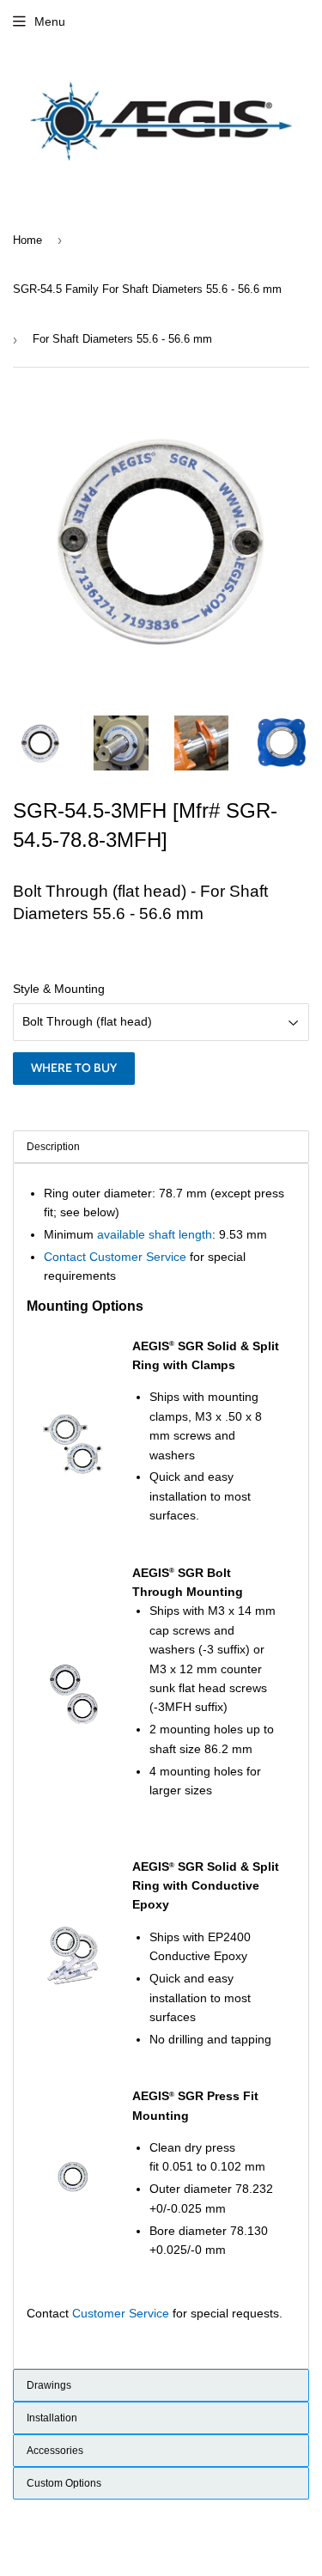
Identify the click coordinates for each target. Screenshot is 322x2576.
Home (27, 240)
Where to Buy (74, 1068)
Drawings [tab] (49, 2385)
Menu (50, 21)
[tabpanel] (161, 1766)
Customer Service (121, 2313)
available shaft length (155, 1234)
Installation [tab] (52, 2418)
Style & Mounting (59, 989)
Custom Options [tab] (64, 2483)
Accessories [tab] (55, 2451)
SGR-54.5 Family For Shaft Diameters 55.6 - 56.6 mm (147, 289)
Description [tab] (53, 1147)
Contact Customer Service (115, 1257)
